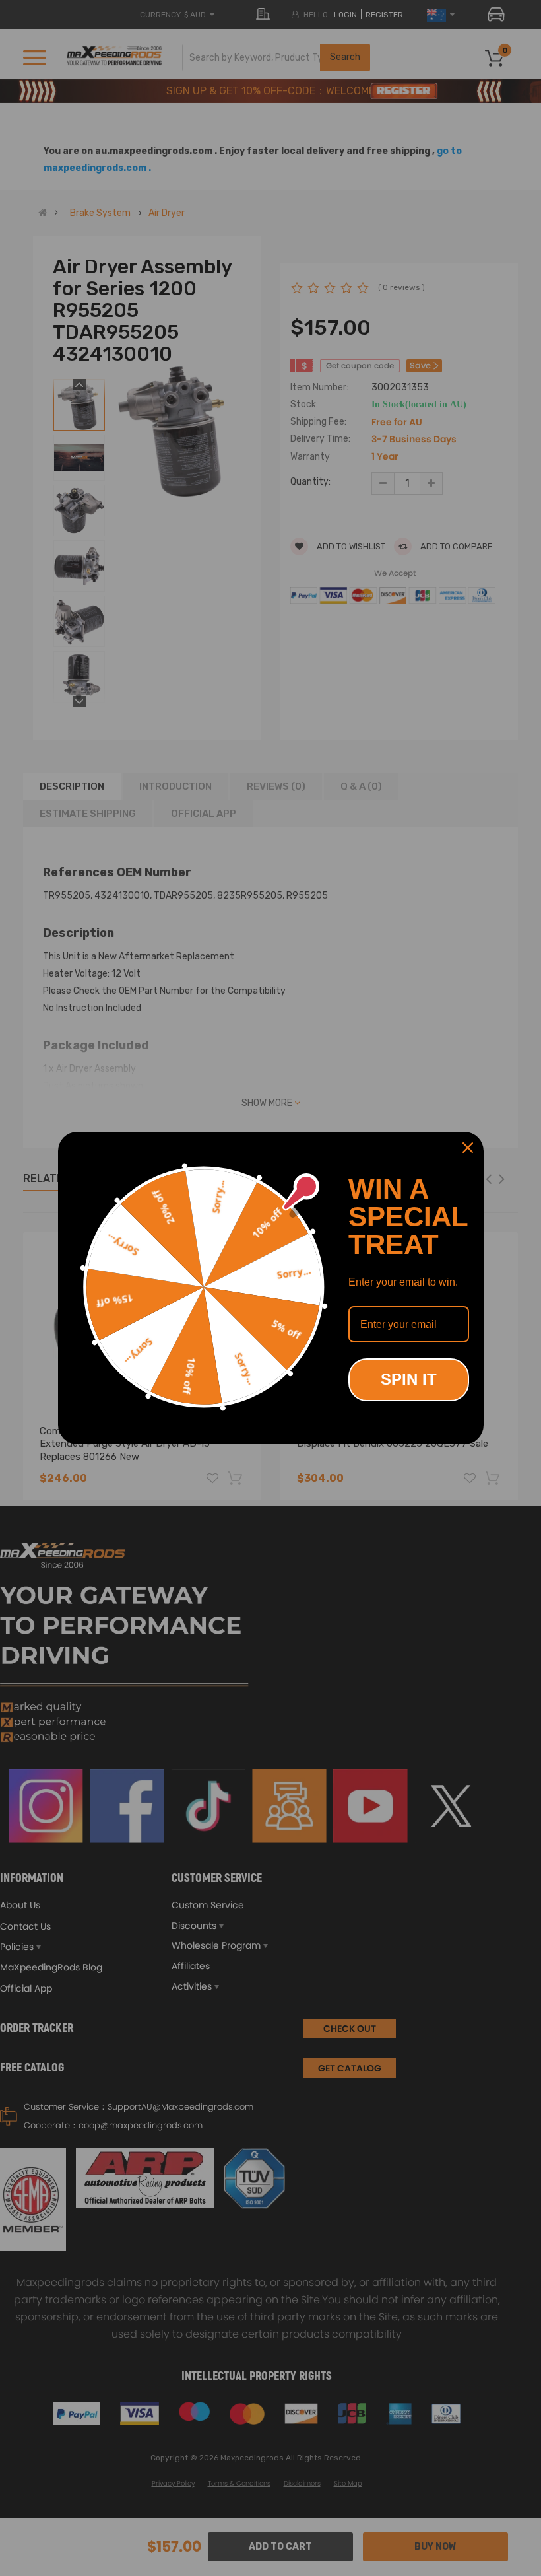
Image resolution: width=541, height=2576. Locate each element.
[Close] (468, 1148)
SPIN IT (409, 1379)
